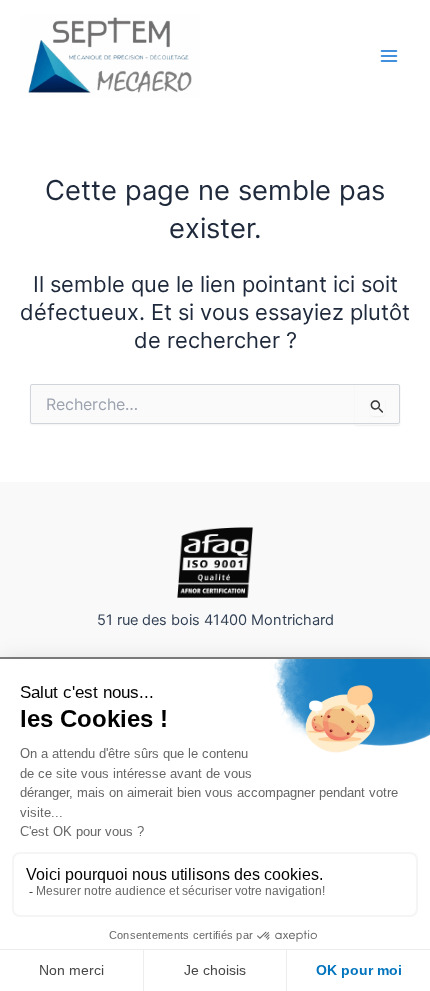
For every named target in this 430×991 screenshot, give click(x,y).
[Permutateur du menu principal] (389, 56)
